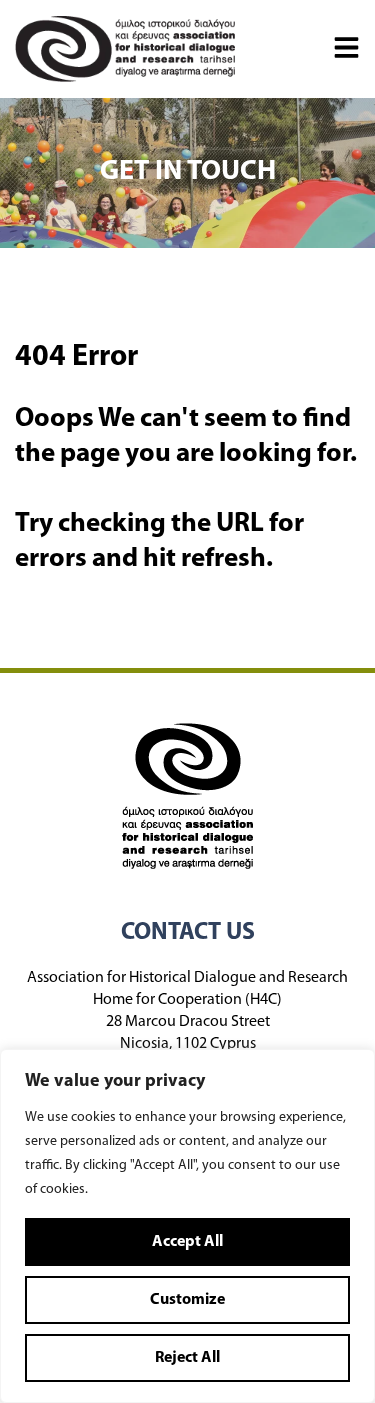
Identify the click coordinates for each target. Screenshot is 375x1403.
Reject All (187, 1358)
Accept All (187, 1242)
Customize (187, 1300)
